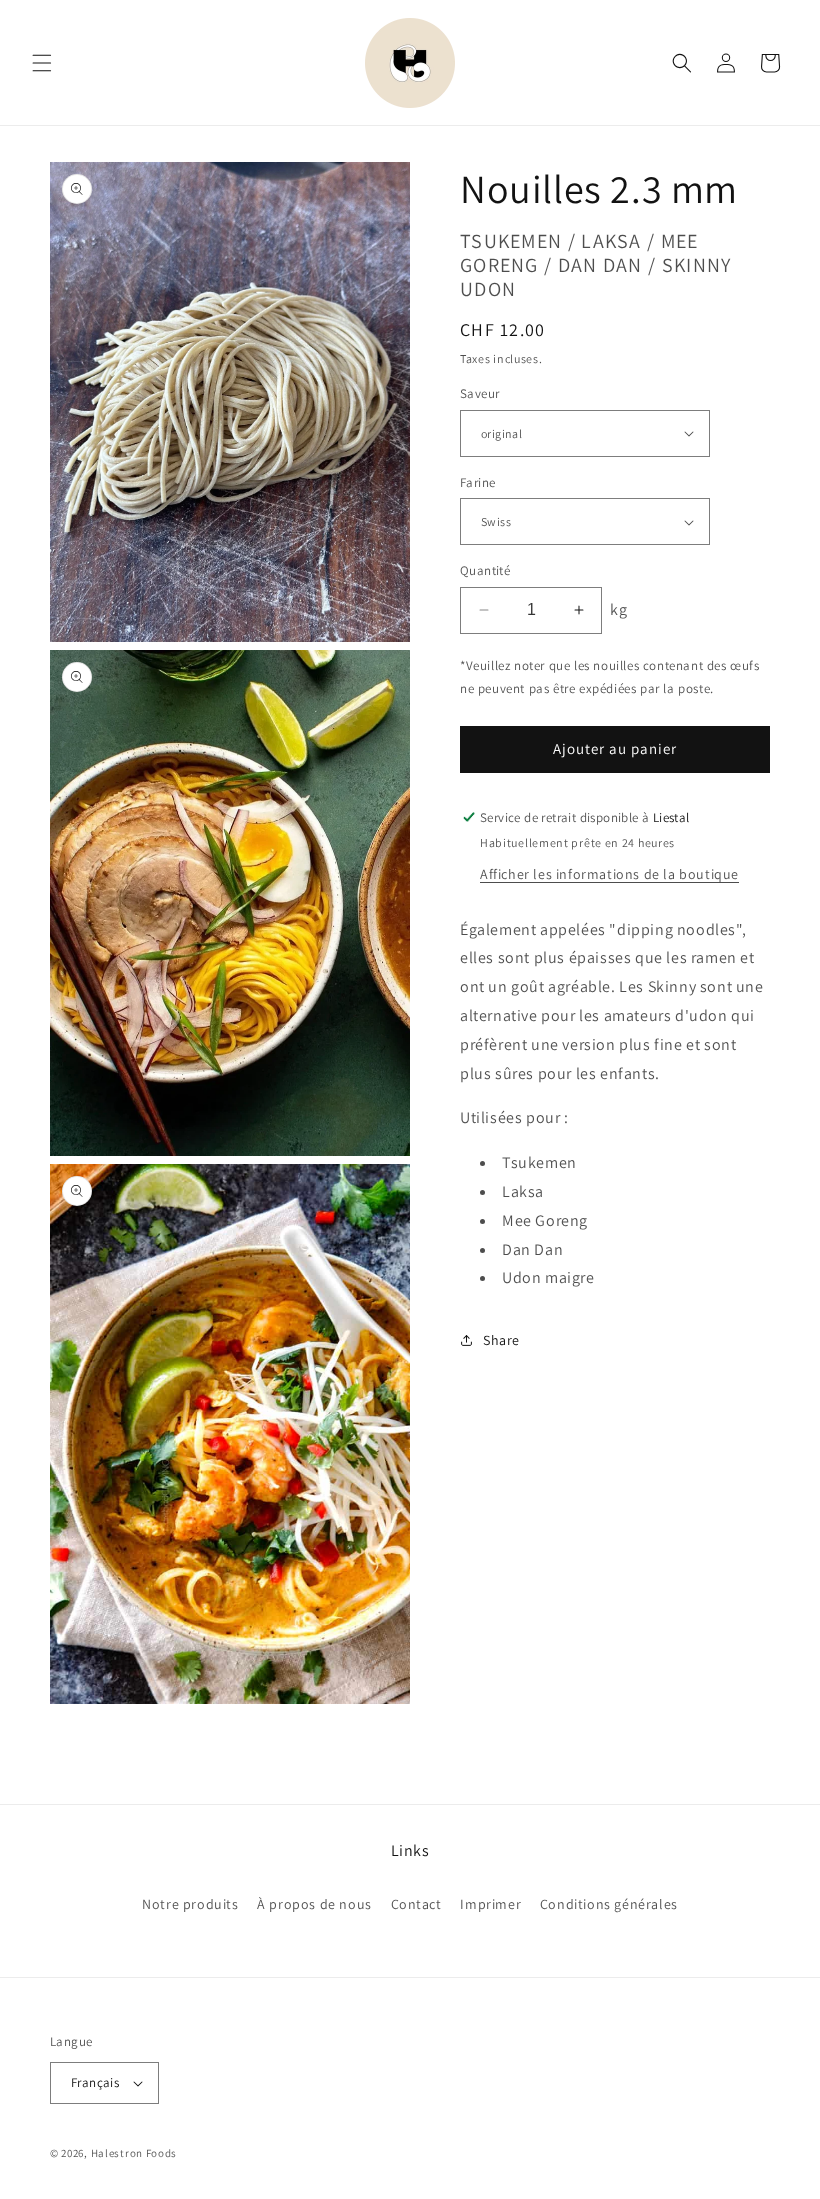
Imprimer (490, 1904)
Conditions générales (609, 1904)
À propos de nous (314, 1904)
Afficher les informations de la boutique (609, 874)
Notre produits (190, 1904)
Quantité (485, 570)
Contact (416, 1904)
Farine (477, 482)
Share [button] (501, 1340)
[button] (42, 63)
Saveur (479, 393)
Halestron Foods (134, 2153)
